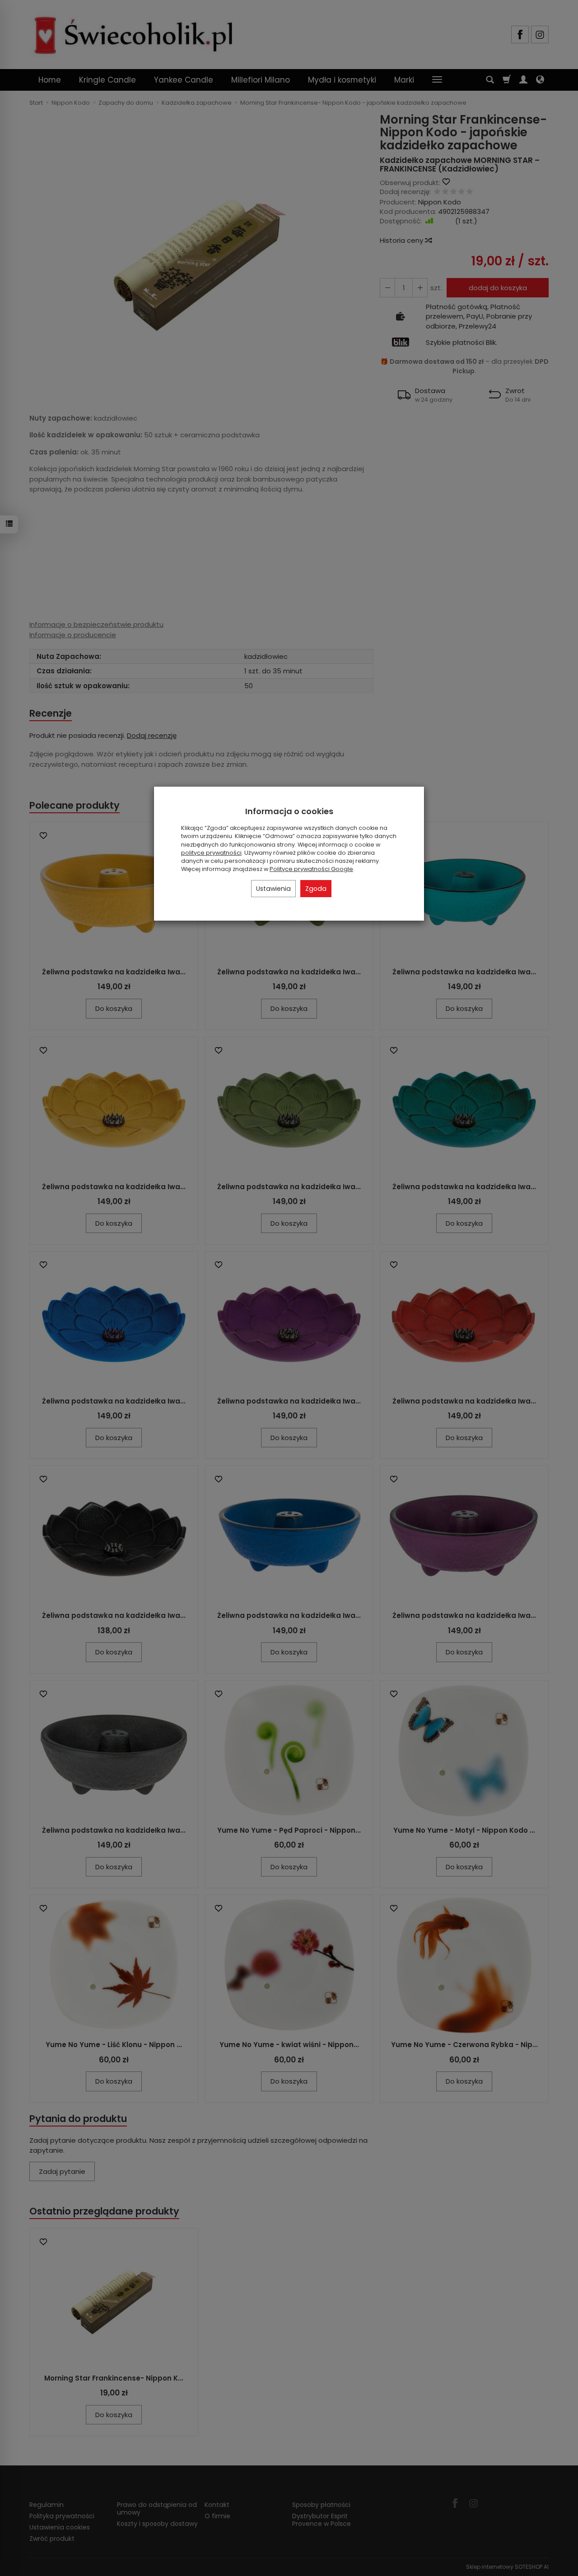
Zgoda (316, 889)
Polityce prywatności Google (311, 869)
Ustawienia (273, 889)
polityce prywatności (211, 853)
